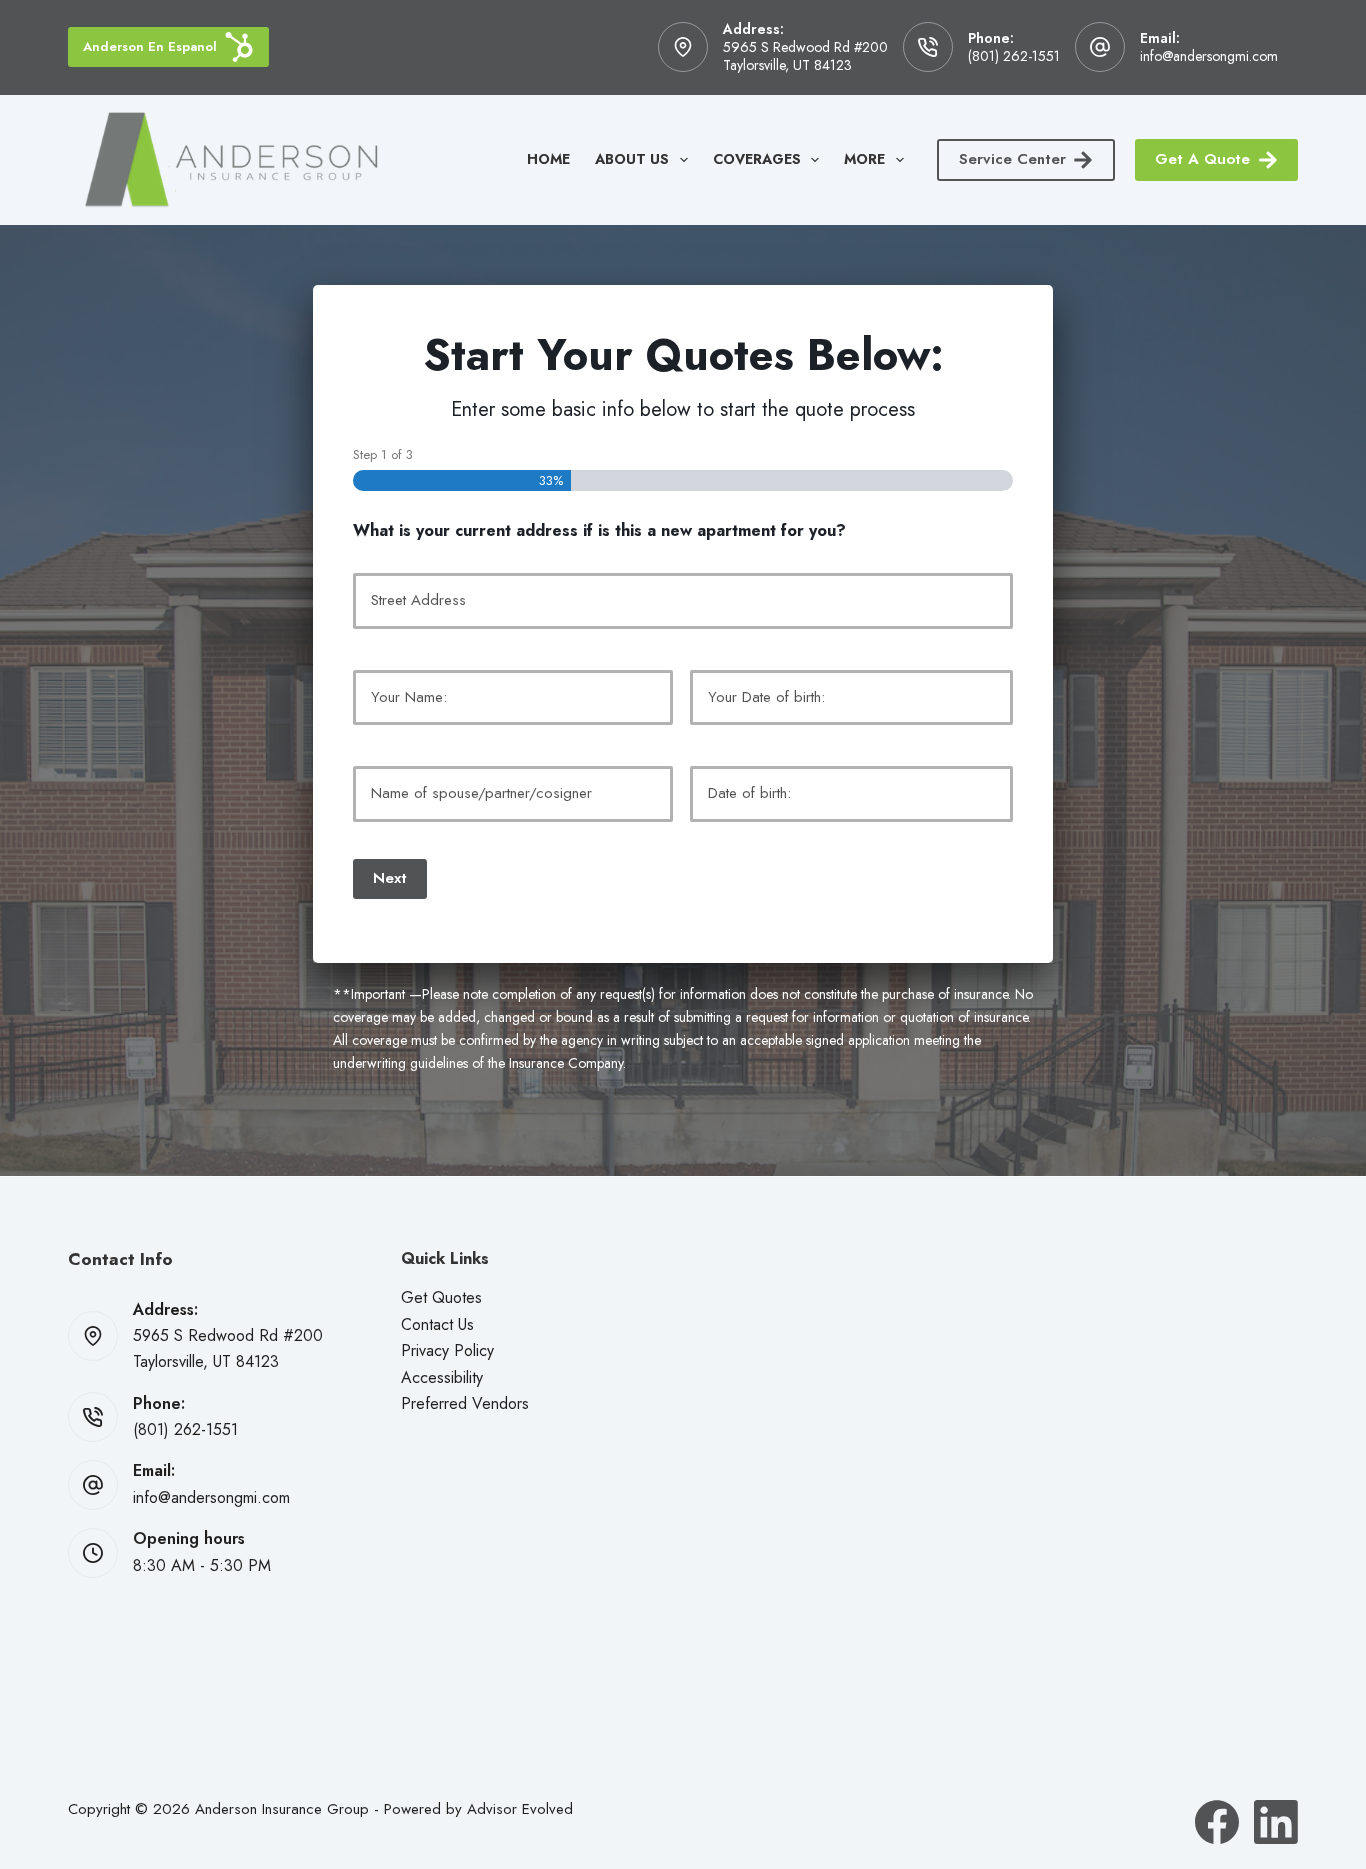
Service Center (1012, 159)
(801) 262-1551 (1014, 56)
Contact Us (437, 1324)
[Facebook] (1217, 1822)
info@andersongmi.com (1209, 56)
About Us (632, 159)
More (864, 159)
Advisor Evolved (520, 1809)
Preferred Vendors (465, 1403)
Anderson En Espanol (150, 46)
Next (390, 878)
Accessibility (442, 1377)
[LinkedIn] (1276, 1822)
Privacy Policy (447, 1350)
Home (548, 159)
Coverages (757, 159)
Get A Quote (1202, 159)
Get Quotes (441, 1297)
